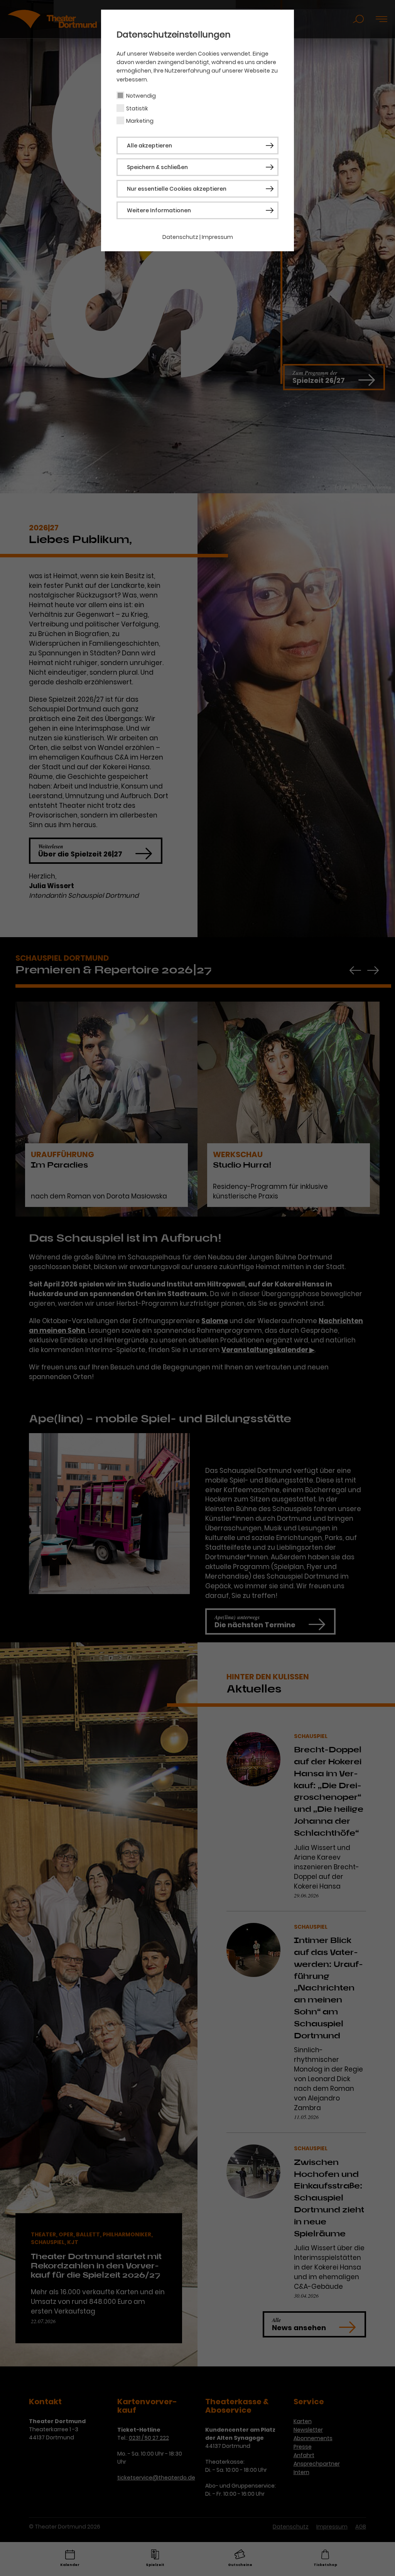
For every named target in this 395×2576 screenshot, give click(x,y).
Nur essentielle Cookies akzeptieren (177, 189)
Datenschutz (180, 237)
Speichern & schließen (157, 167)
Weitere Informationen (159, 210)
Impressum (217, 237)
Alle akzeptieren (149, 146)
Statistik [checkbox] (137, 108)
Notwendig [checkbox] (141, 96)
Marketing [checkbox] (140, 121)
